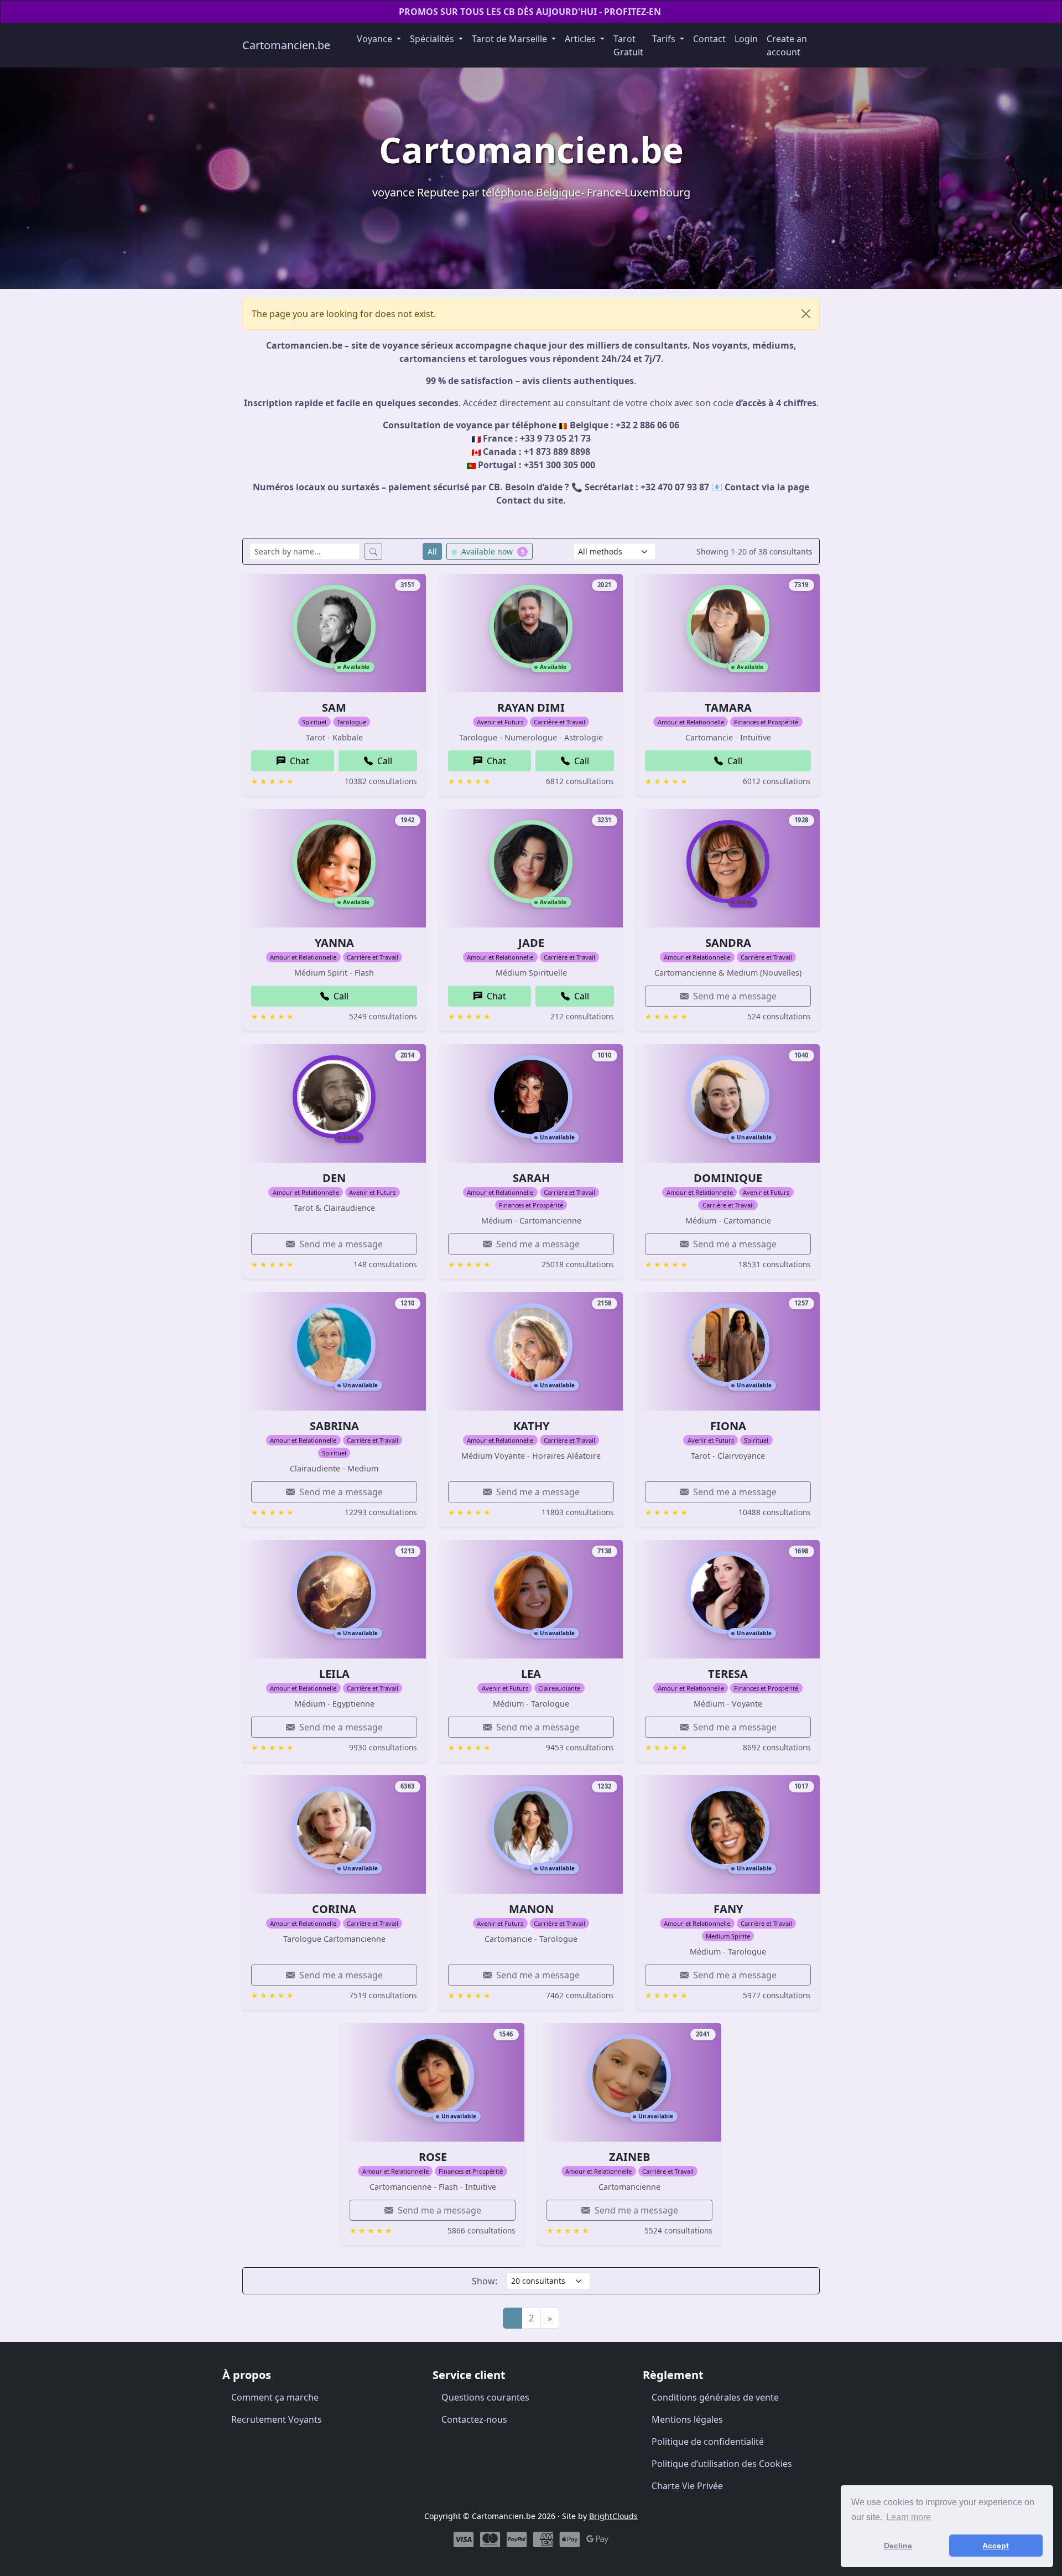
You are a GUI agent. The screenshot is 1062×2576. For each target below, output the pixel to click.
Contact (709, 39)
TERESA (728, 1674)
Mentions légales (687, 2419)
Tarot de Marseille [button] (511, 39)
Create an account (787, 45)
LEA (531, 1674)
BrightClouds (613, 2516)
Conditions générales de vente (715, 2397)
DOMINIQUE (728, 1178)
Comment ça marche (275, 2397)
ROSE (433, 2157)
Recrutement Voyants (277, 2419)
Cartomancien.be (286, 45)
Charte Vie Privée (687, 2486)
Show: (485, 2281)
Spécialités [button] (433, 39)
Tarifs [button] (665, 39)
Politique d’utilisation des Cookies (722, 2464)
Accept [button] (996, 2546)
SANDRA (728, 943)
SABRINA (334, 1426)
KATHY (531, 1426)
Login (746, 39)
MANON (531, 1909)
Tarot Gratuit (628, 45)
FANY (728, 1909)
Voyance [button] (376, 39)
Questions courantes (485, 2397)
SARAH (531, 1178)
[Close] (806, 314)
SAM (334, 708)
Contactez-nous (474, 2419)
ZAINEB (629, 2157)
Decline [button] (898, 2546)
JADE (531, 943)
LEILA (334, 1674)
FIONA (728, 1426)
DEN (334, 1178)
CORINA (334, 1909)
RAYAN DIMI (531, 708)
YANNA (334, 943)
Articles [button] (581, 39)
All (432, 551)
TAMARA (728, 708)
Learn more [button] (909, 2517)
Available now (492, 551)
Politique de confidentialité (708, 2442)
